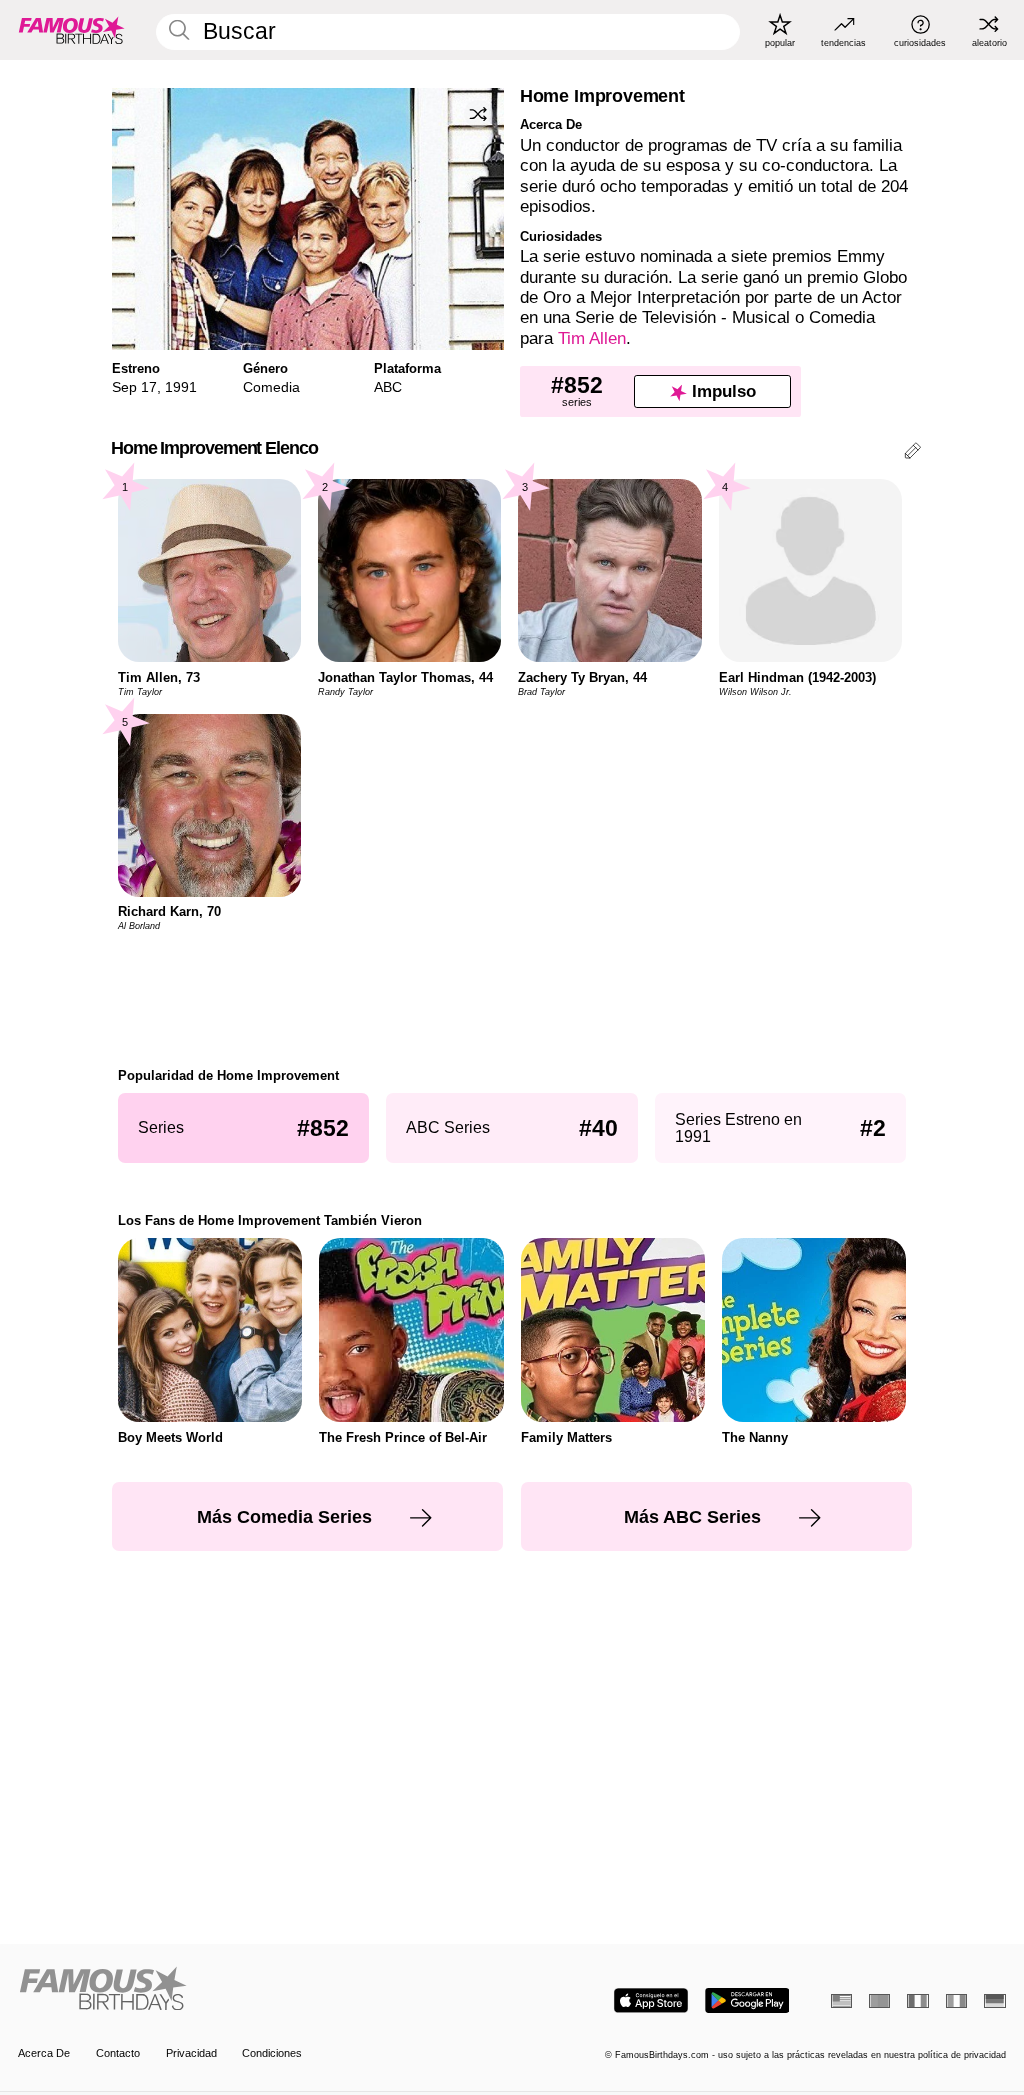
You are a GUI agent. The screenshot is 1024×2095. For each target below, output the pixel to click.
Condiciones (272, 2053)
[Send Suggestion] (912, 453)
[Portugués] (879, 2001)
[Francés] (917, 2001)
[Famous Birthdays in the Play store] (747, 2000)
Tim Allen (592, 338)
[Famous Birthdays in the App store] (651, 2000)
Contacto (118, 2053)
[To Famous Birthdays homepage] (72, 30)
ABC (388, 387)
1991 (181, 387)
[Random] (478, 114)
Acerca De (44, 2053)
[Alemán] (994, 2001)
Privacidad (191, 2053)
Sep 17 (134, 387)
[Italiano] (956, 2001)
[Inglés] (841, 2001)
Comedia (271, 387)
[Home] (260, 1990)
